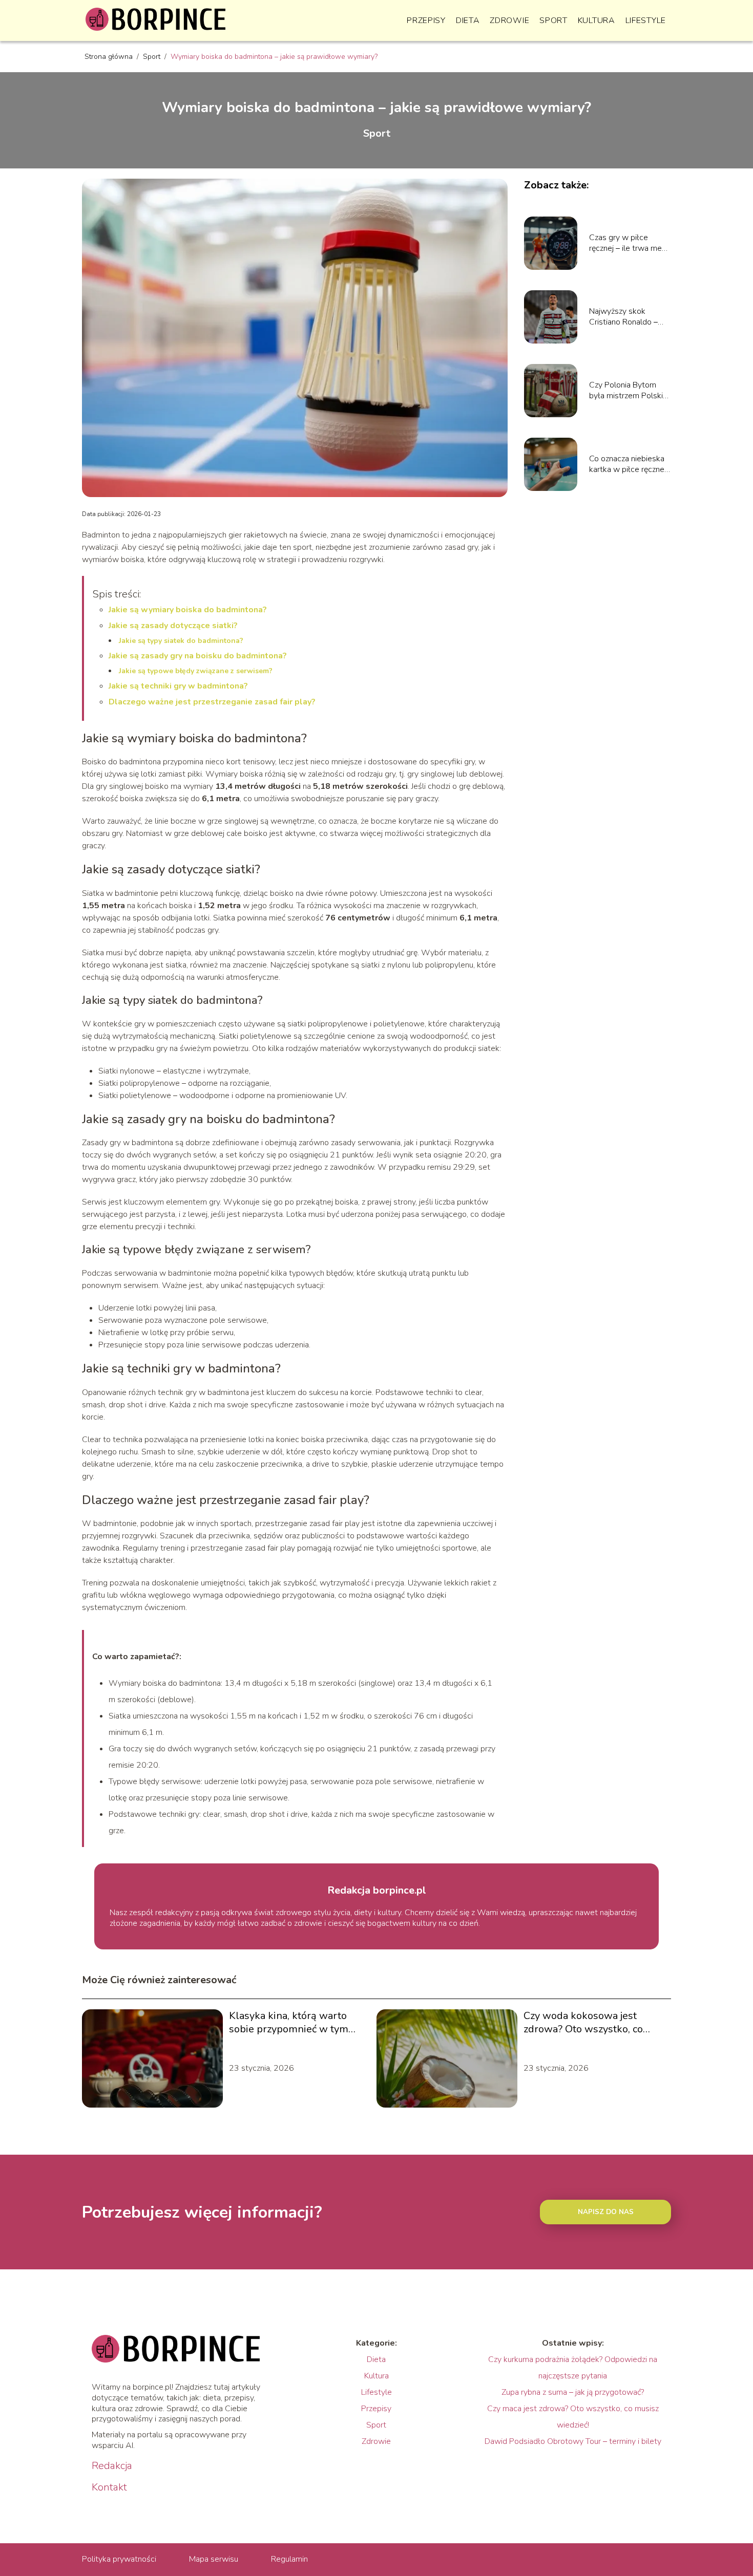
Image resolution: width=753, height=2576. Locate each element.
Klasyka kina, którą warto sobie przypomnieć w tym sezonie (289, 2023)
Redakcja (112, 2466)
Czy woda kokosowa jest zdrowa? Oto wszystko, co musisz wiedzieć (583, 2023)
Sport (553, 20)
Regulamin (289, 2559)
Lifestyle (646, 20)
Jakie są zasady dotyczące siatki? (173, 626)
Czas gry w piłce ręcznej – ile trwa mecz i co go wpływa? (629, 243)
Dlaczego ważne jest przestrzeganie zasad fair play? (212, 702)
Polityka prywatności (119, 2559)
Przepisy (426, 20)
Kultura (597, 20)
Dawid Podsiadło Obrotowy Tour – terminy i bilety (573, 2441)
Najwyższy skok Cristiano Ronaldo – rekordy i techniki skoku (623, 317)
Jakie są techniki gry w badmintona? (178, 686)
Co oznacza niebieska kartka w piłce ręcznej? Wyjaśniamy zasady (629, 464)
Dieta (468, 20)
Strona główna (110, 57)
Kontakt (109, 2487)
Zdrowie (509, 20)
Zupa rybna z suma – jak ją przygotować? (573, 2392)
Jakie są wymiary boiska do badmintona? (188, 610)
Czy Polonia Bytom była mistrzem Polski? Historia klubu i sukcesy (627, 391)
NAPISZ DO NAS (606, 2212)
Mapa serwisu (214, 2559)
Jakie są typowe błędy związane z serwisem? (196, 671)
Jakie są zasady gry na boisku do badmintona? (198, 656)
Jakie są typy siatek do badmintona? (181, 641)
